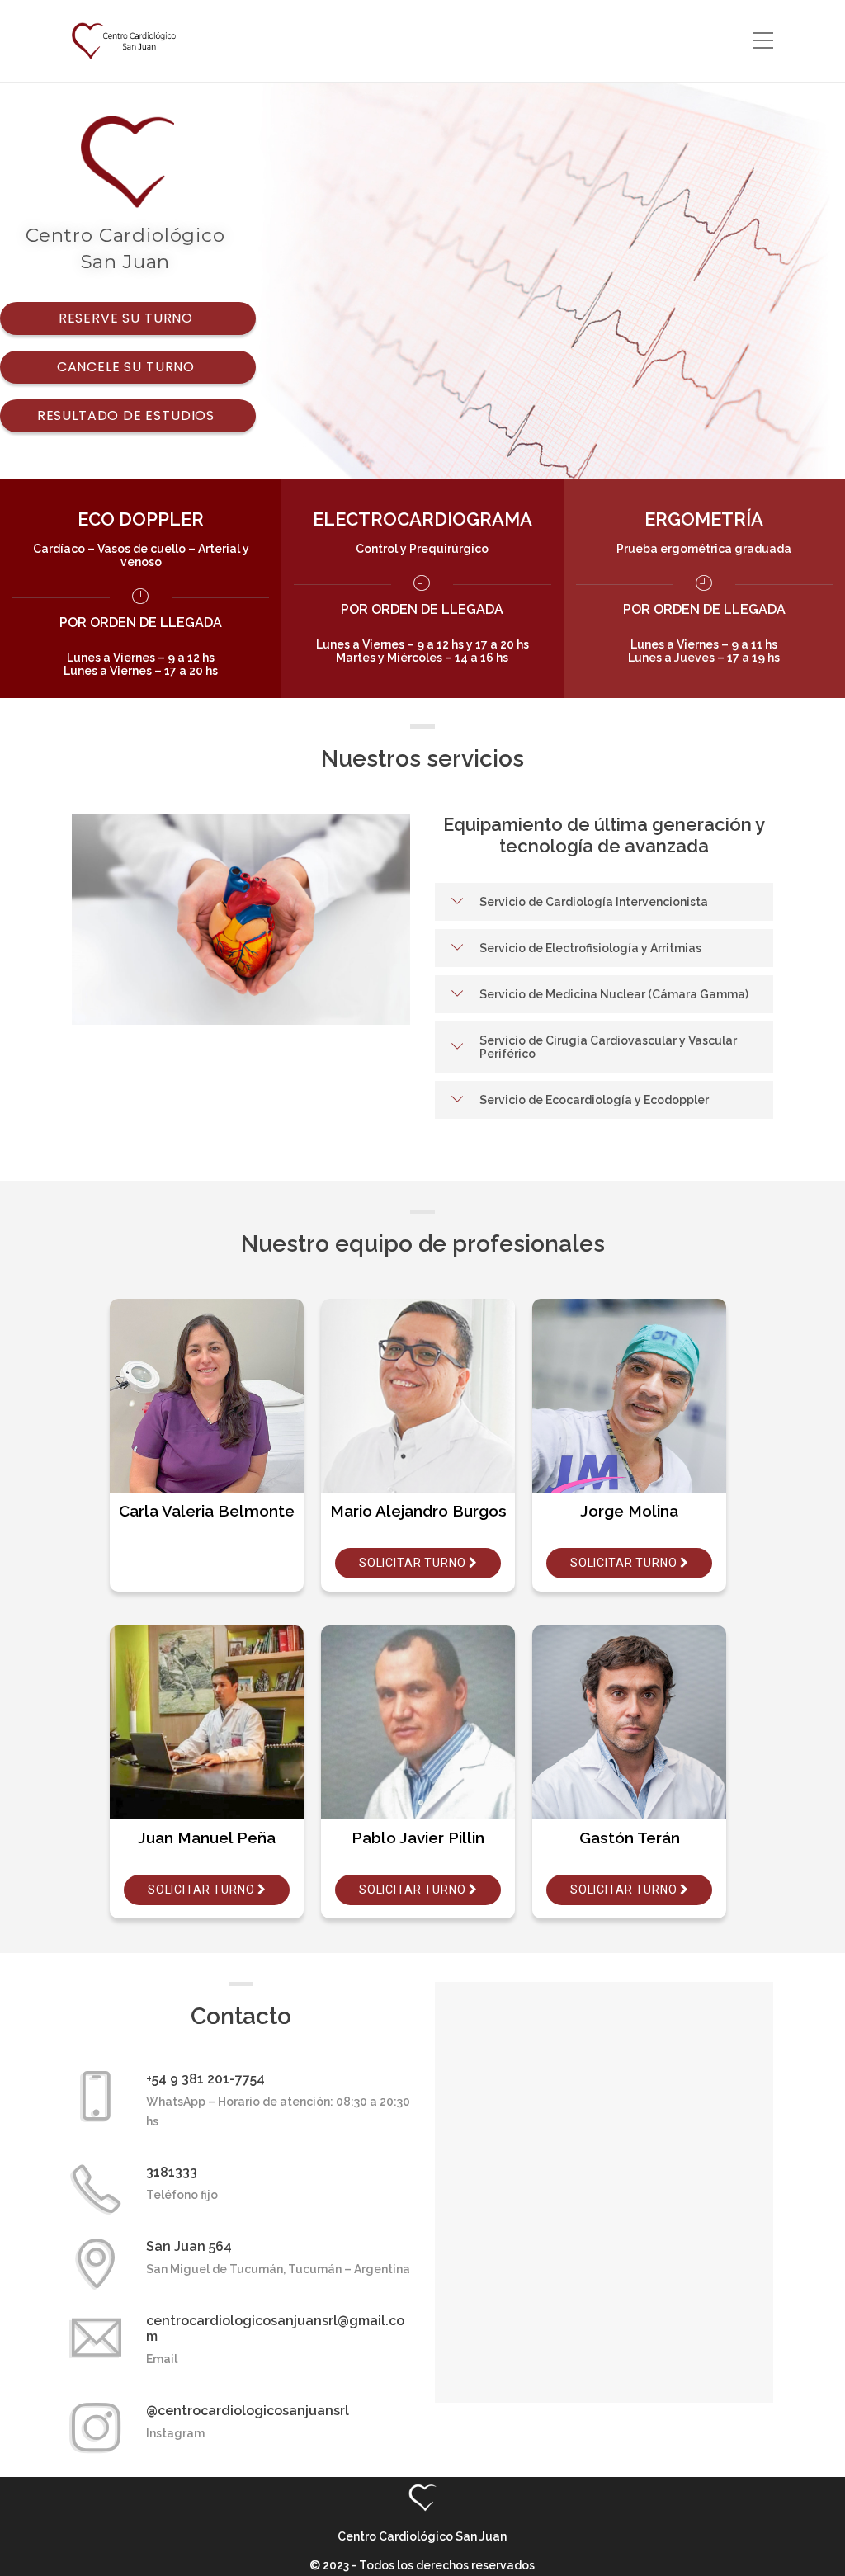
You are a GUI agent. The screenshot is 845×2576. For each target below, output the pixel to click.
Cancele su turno (128, 367)
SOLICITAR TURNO (625, 1563)
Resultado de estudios (128, 415)
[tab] (604, 902)
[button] (604, 902)
